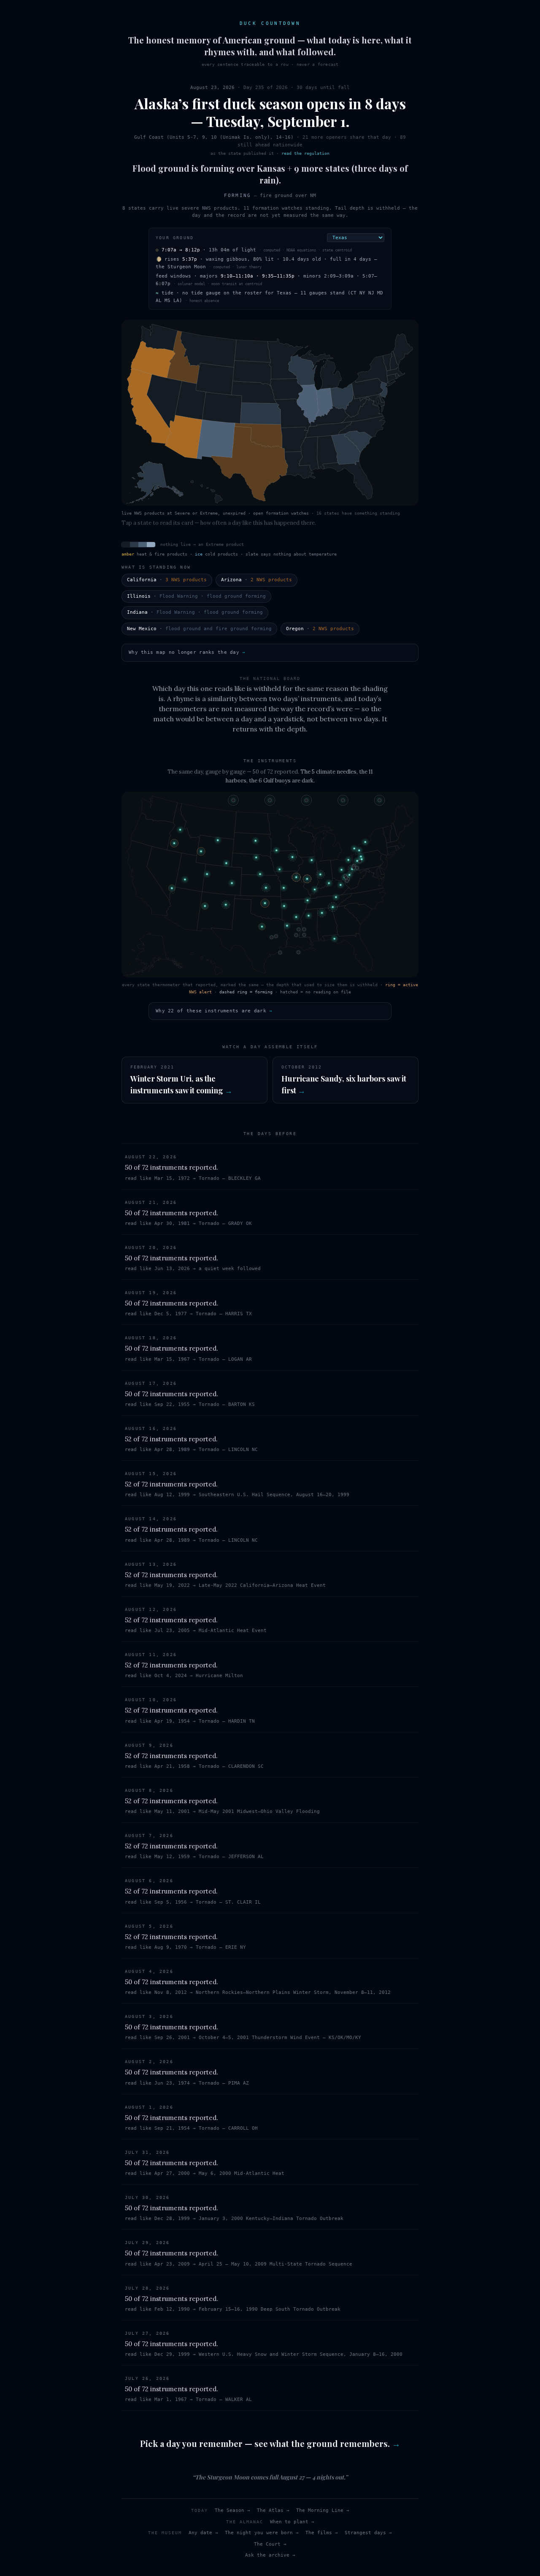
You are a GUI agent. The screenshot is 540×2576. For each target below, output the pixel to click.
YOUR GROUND (175, 238)
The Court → (270, 2544)
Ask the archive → (270, 2555)
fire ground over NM (288, 196)
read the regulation (305, 153)
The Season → (232, 2510)
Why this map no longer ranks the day (187, 652)
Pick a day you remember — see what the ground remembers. (270, 2443)
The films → (322, 2533)
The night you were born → (262, 2533)
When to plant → (292, 2522)
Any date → (203, 2533)
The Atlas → (273, 2510)
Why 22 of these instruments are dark (214, 1011)
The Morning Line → (323, 2510)
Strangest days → (368, 2533)
